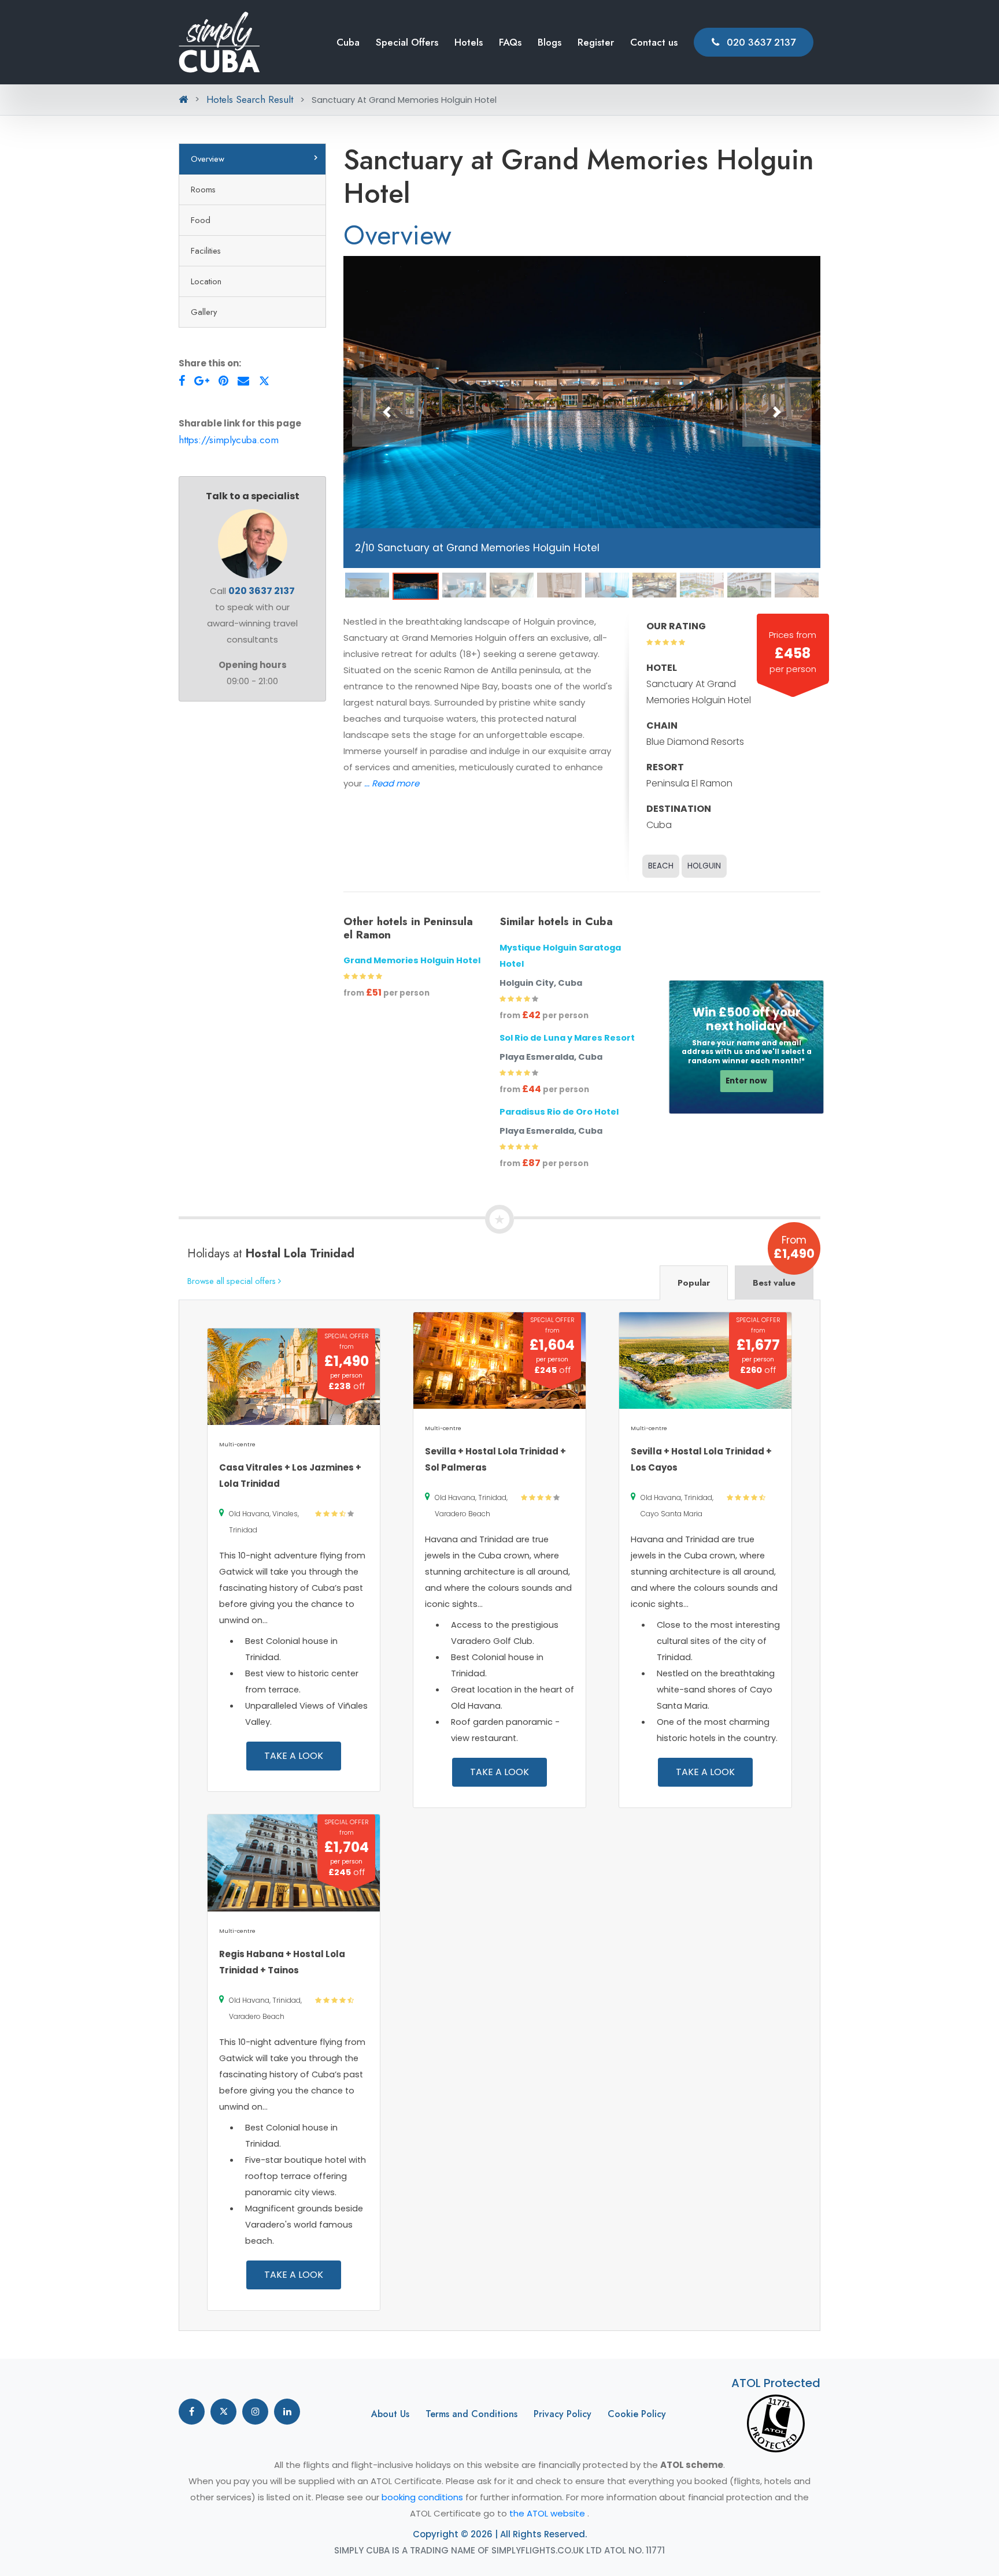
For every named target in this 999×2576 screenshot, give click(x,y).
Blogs (550, 42)
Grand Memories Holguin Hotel (412, 960)
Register (596, 42)
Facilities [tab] (206, 250)
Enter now (746, 1081)
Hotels (469, 42)
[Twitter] (264, 381)
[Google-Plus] (202, 381)
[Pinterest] (223, 381)
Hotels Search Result (250, 99)
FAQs (510, 42)
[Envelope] (243, 381)
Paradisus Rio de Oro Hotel (559, 1112)
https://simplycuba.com (229, 440)
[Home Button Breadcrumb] (183, 99)
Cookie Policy (637, 2414)
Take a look (294, 1756)
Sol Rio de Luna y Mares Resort (567, 1038)
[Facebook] (182, 381)
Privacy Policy (563, 2414)
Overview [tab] (208, 159)
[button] (387, 412)
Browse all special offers (233, 1281)
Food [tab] (201, 220)
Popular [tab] (694, 1283)
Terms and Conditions (471, 2414)
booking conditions (423, 2497)
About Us (390, 2414)
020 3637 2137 (760, 42)
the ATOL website (548, 2513)
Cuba (348, 42)
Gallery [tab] (204, 312)
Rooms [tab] (203, 189)
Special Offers (407, 42)
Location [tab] (206, 281)
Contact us (654, 42)
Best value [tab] (774, 1283)
